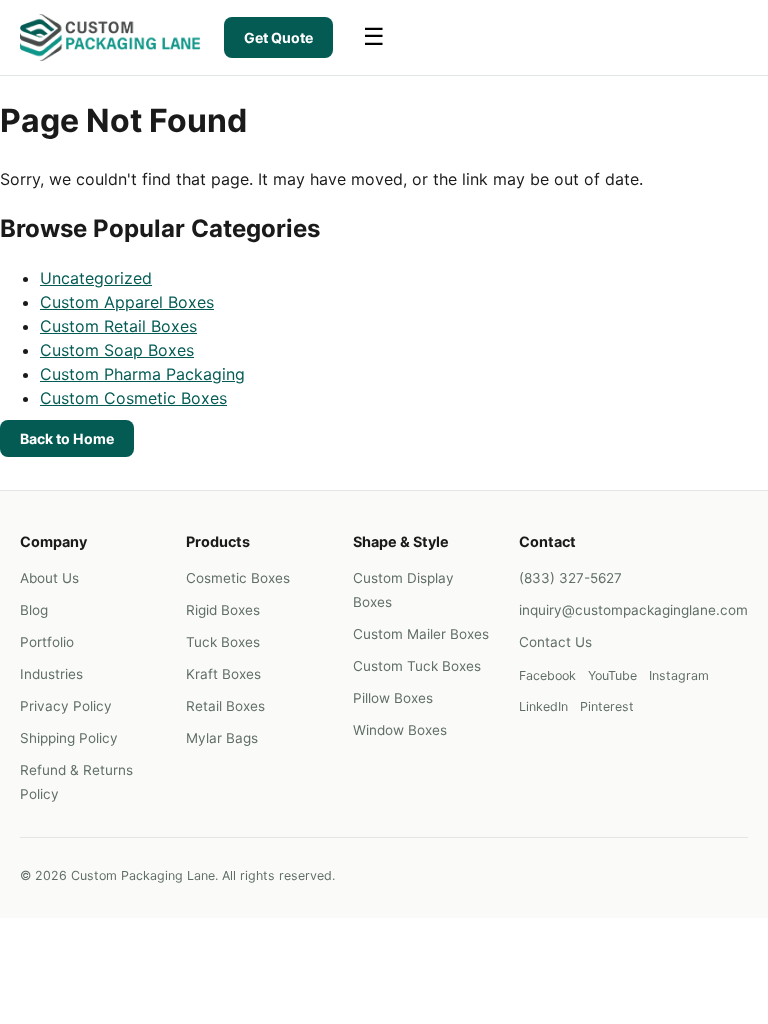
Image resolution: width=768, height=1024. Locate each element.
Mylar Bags (222, 738)
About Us (49, 578)
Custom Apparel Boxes (127, 302)
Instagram (679, 675)
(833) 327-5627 (570, 578)
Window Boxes (400, 730)
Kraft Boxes (223, 674)
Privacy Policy (66, 706)
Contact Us (555, 642)
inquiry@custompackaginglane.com (633, 610)
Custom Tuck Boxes (417, 666)
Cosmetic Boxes (238, 578)
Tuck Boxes (223, 642)
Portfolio (47, 642)
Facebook (547, 675)
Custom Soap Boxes (117, 350)
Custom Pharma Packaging (142, 374)
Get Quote (278, 37)
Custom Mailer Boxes (421, 634)
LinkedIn (543, 706)
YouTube (612, 675)
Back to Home (67, 438)
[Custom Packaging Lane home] (110, 37)
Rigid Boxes (223, 610)
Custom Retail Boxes (118, 326)
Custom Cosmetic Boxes (133, 398)
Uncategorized (96, 278)
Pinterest (607, 706)
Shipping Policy (69, 738)
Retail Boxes (225, 706)
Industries (51, 674)
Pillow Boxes (393, 698)
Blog (34, 610)
